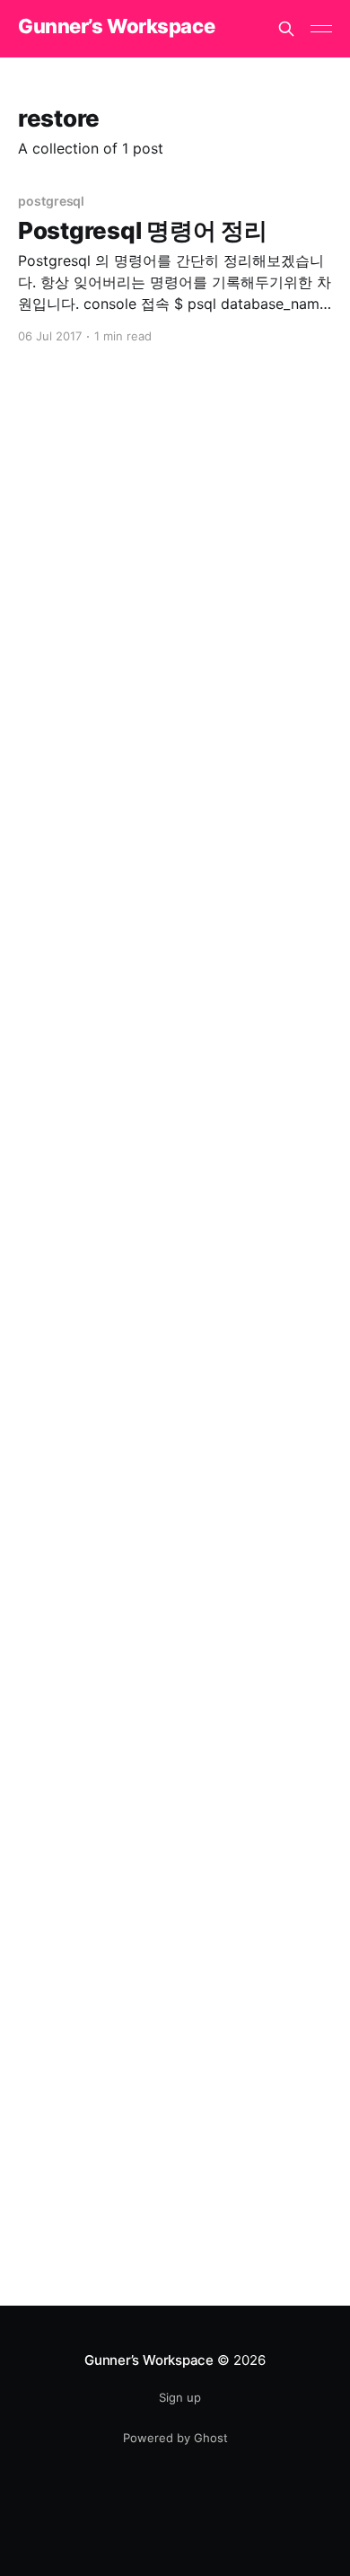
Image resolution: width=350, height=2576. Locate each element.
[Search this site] (286, 29)
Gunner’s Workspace (116, 26)
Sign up (180, 2397)
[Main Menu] (321, 29)
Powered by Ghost (175, 2438)
